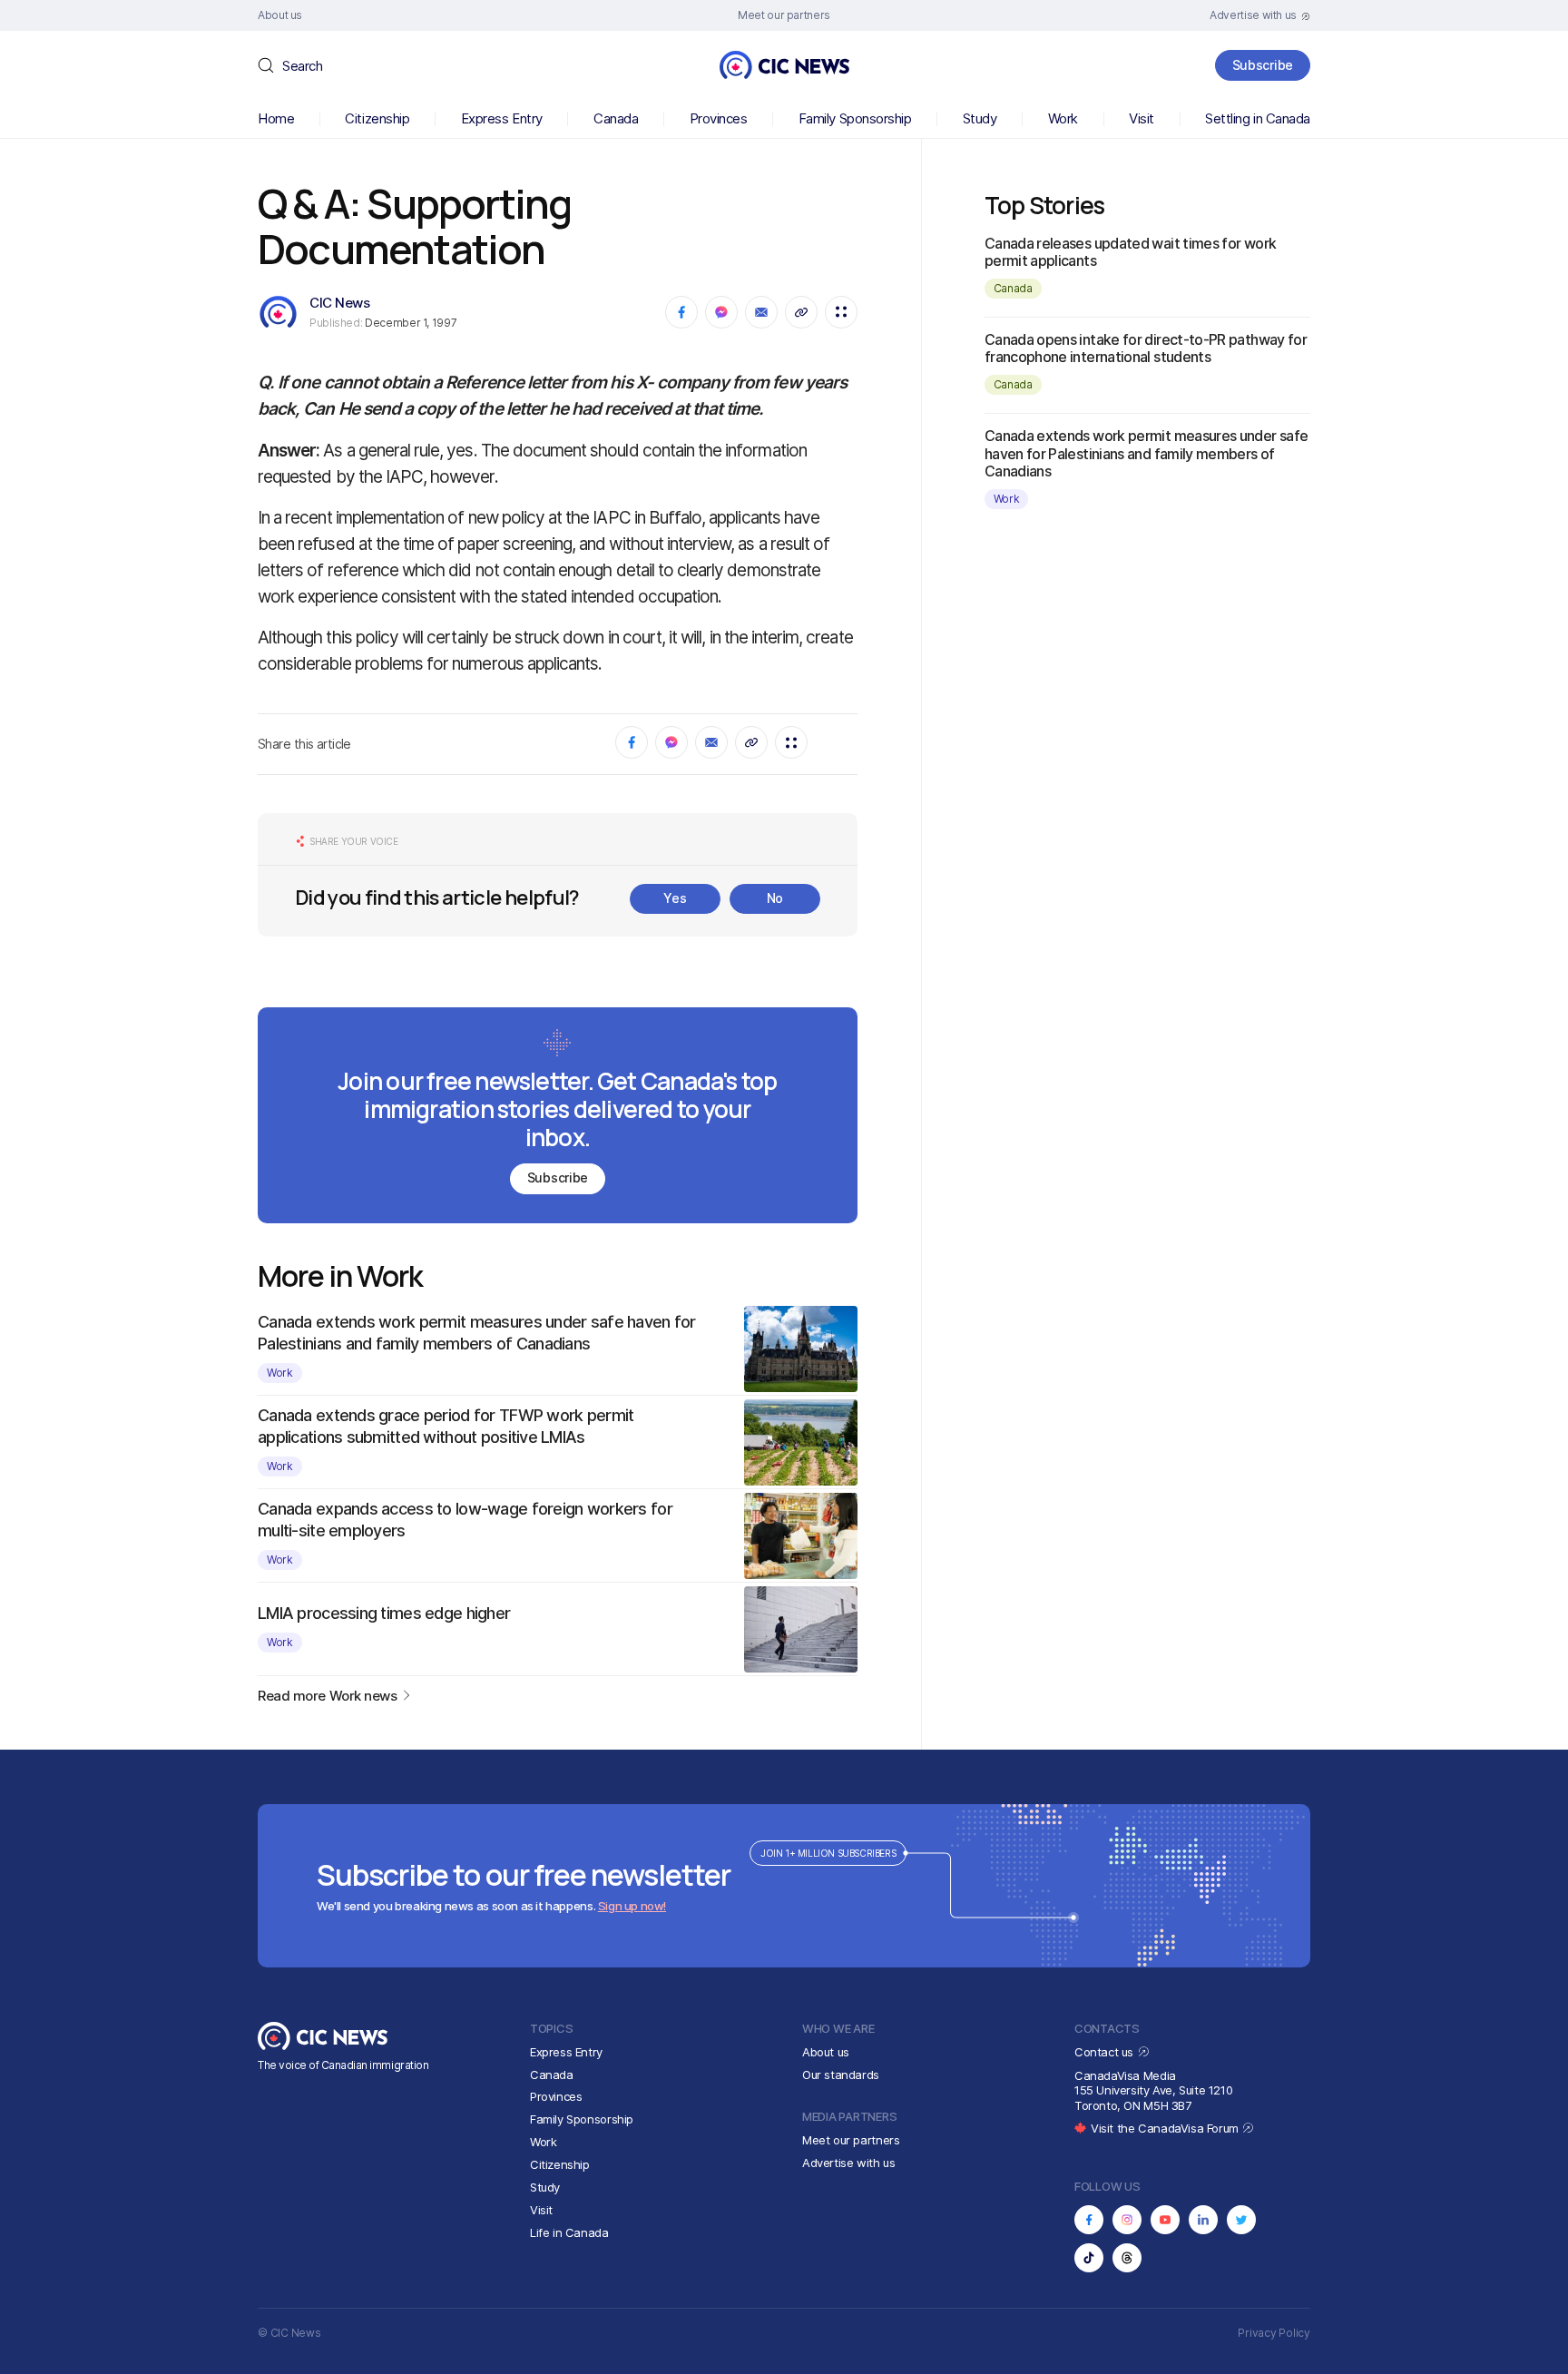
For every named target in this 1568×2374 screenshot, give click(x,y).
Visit (1142, 118)
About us (826, 2052)
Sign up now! (632, 1906)
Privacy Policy (1274, 2333)
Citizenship (377, 118)
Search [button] (302, 66)
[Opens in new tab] (1089, 2220)
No (775, 898)
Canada (616, 118)
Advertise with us (848, 2163)
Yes (675, 898)
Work (1063, 118)
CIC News (339, 303)
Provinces (719, 118)
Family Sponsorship (855, 118)
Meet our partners (851, 2140)
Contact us (1106, 2052)
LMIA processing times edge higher (384, 1613)
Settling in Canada (1258, 118)
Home (276, 118)
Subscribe (1263, 65)
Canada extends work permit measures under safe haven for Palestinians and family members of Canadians (1147, 453)
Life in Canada (569, 2232)
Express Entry (502, 118)
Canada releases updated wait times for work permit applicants (1130, 252)
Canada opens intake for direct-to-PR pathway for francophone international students (1146, 348)
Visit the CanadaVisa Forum (1166, 2128)
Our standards (841, 2075)
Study (980, 118)
